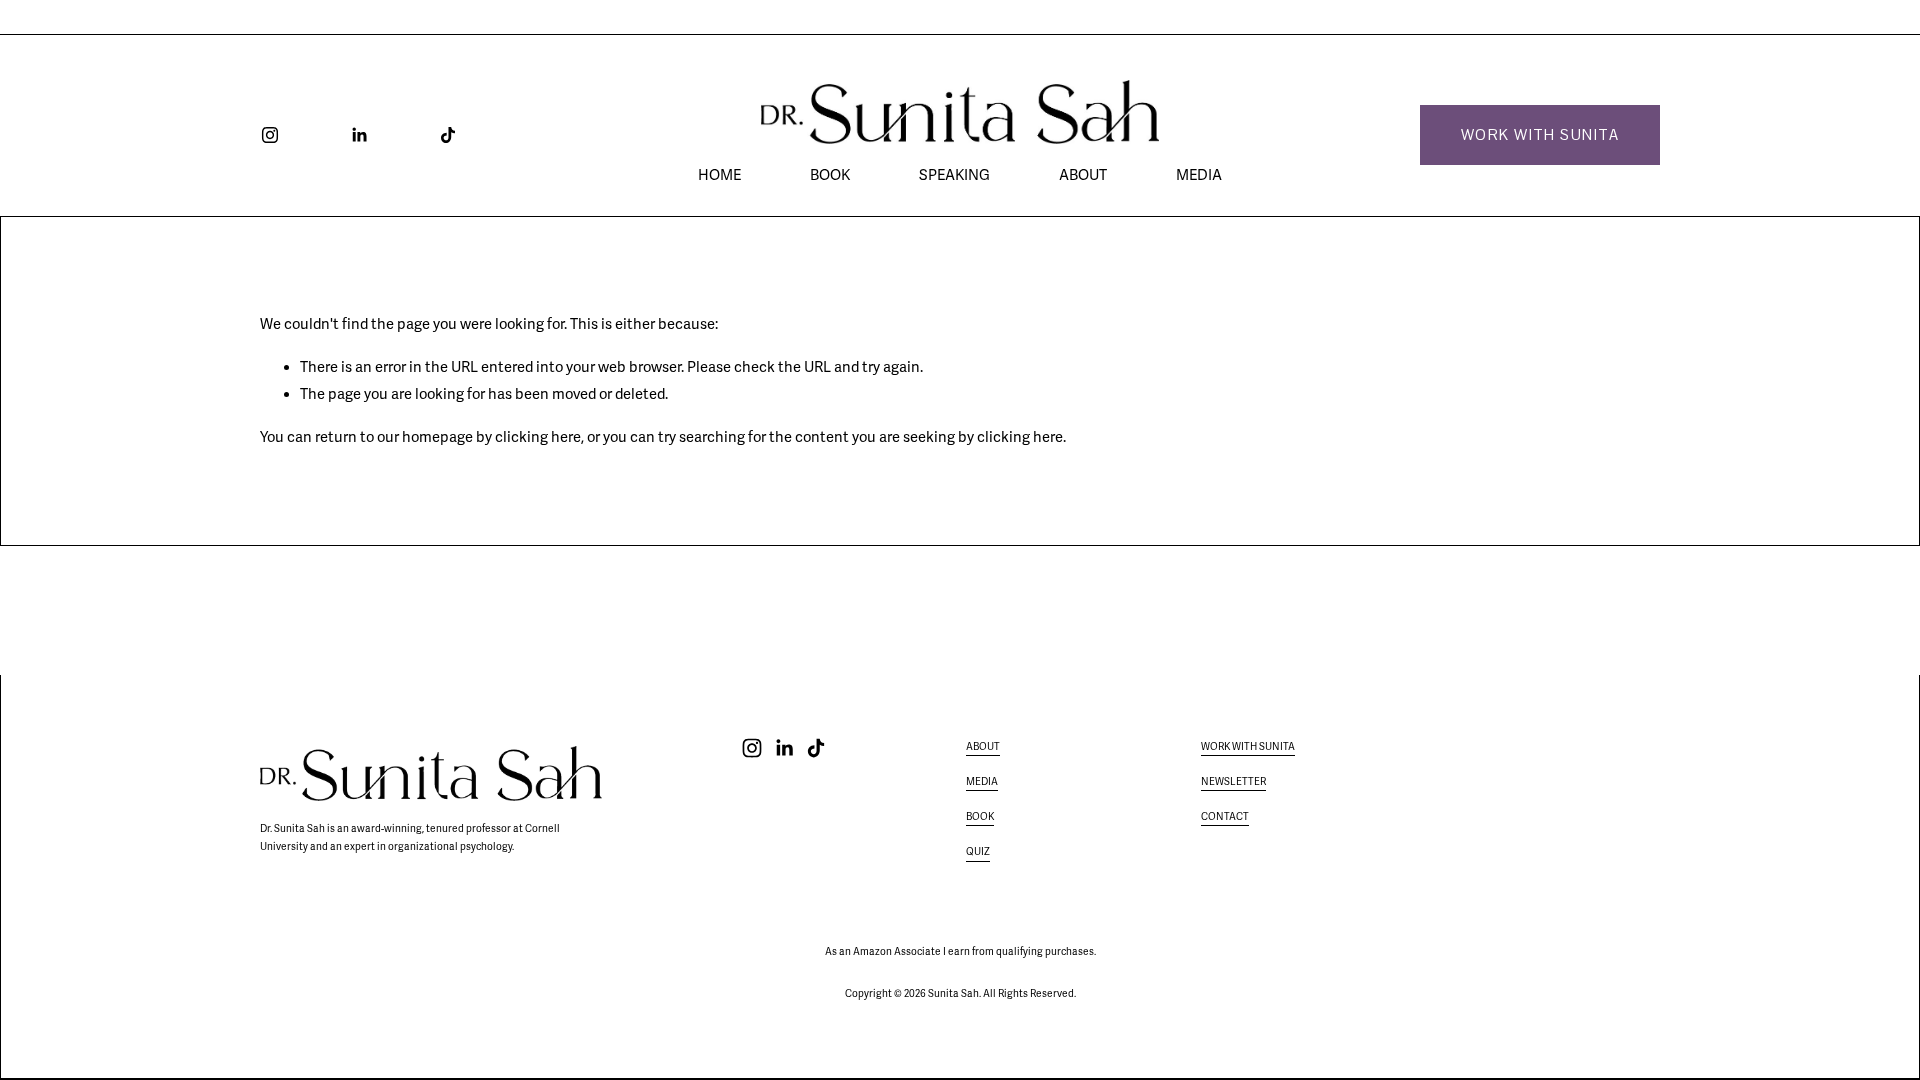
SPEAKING (954, 175)
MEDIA (1199, 175)
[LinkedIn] (359, 135)
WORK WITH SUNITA (1540, 134)
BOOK (830, 175)
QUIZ (978, 852)
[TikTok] (448, 135)
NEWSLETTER (1233, 782)
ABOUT (1083, 175)
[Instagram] (270, 135)
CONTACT (1225, 817)
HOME (719, 175)
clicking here (538, 437)
